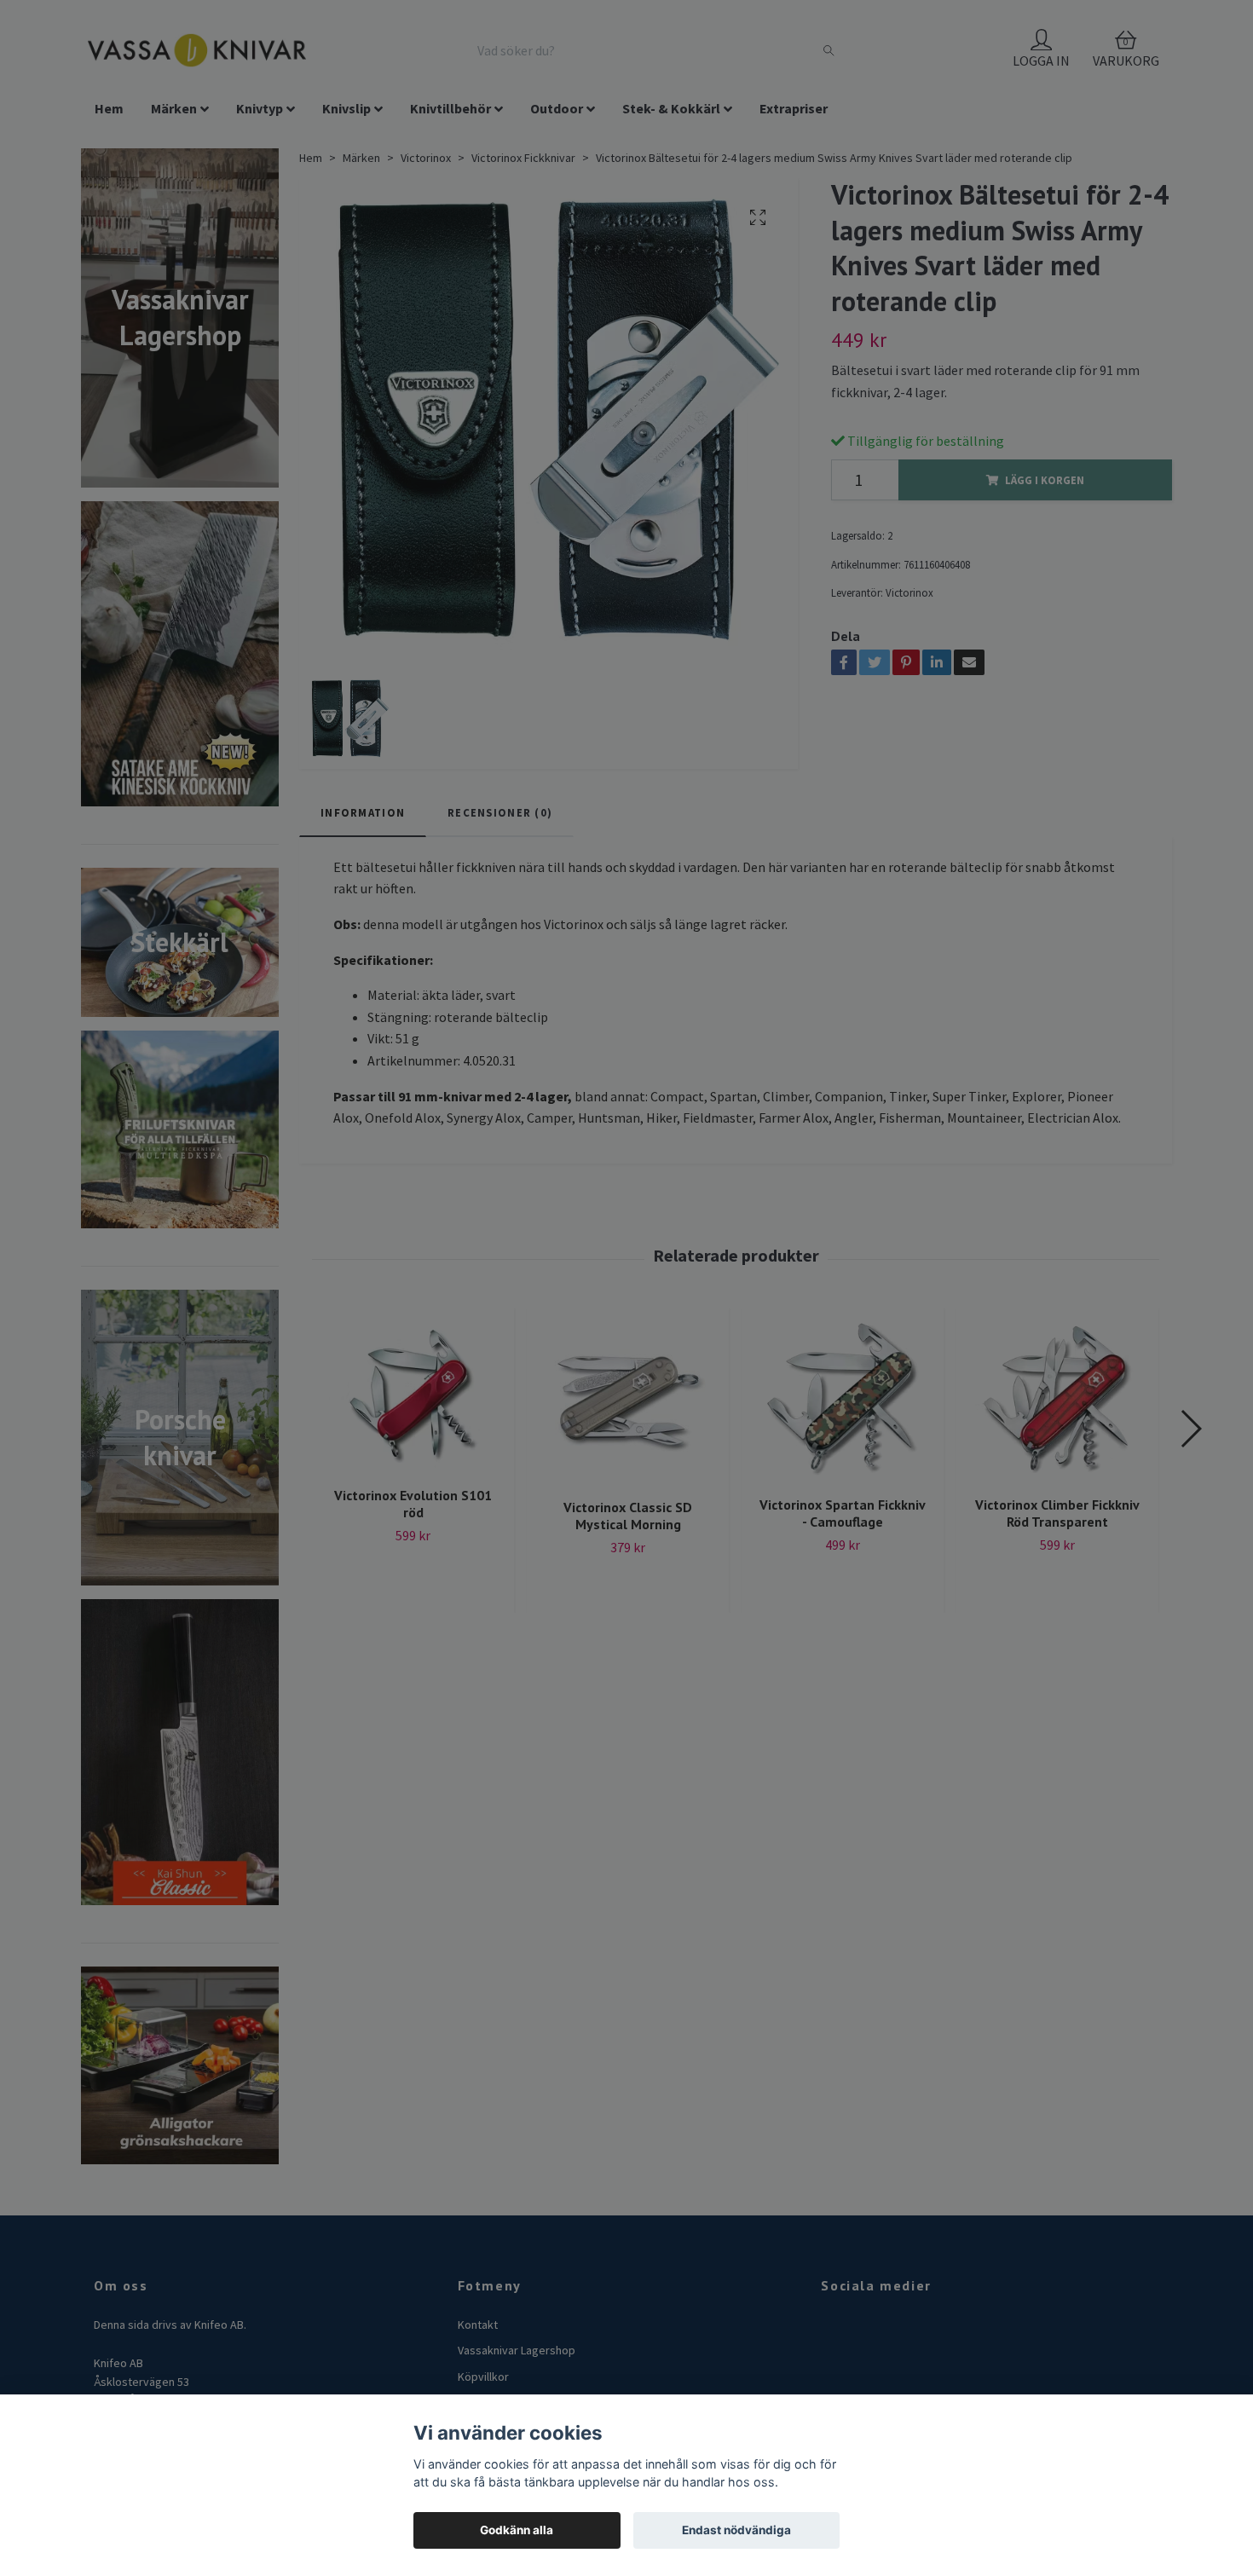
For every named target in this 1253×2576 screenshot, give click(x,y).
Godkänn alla (517, 2530)
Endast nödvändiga (736, 2530)
